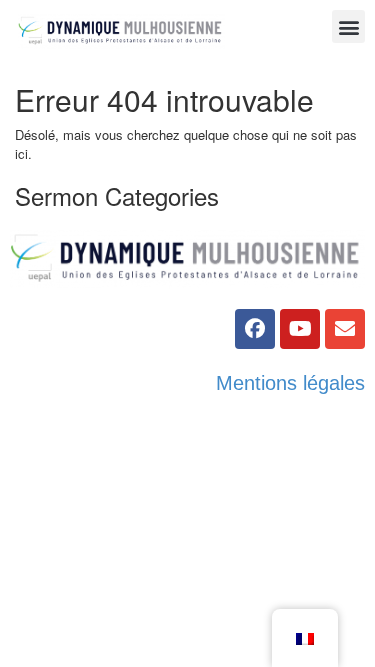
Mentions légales (290, 383)
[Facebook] (255, 329)
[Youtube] (300, 329)
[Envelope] (345, 329)
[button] (348, 26)
